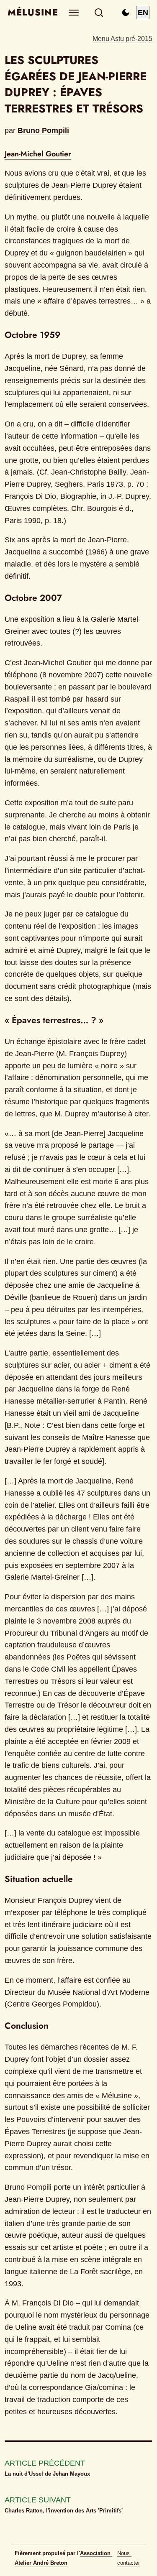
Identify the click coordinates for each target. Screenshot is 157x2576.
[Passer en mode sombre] (126, 13)
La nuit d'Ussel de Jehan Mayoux (47, 2474)
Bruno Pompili (43, 130)
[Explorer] (73, 13)
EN (143, 13)
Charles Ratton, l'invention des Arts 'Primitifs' (64, 2511)
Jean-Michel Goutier (38, 154)
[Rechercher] (99, 13)
